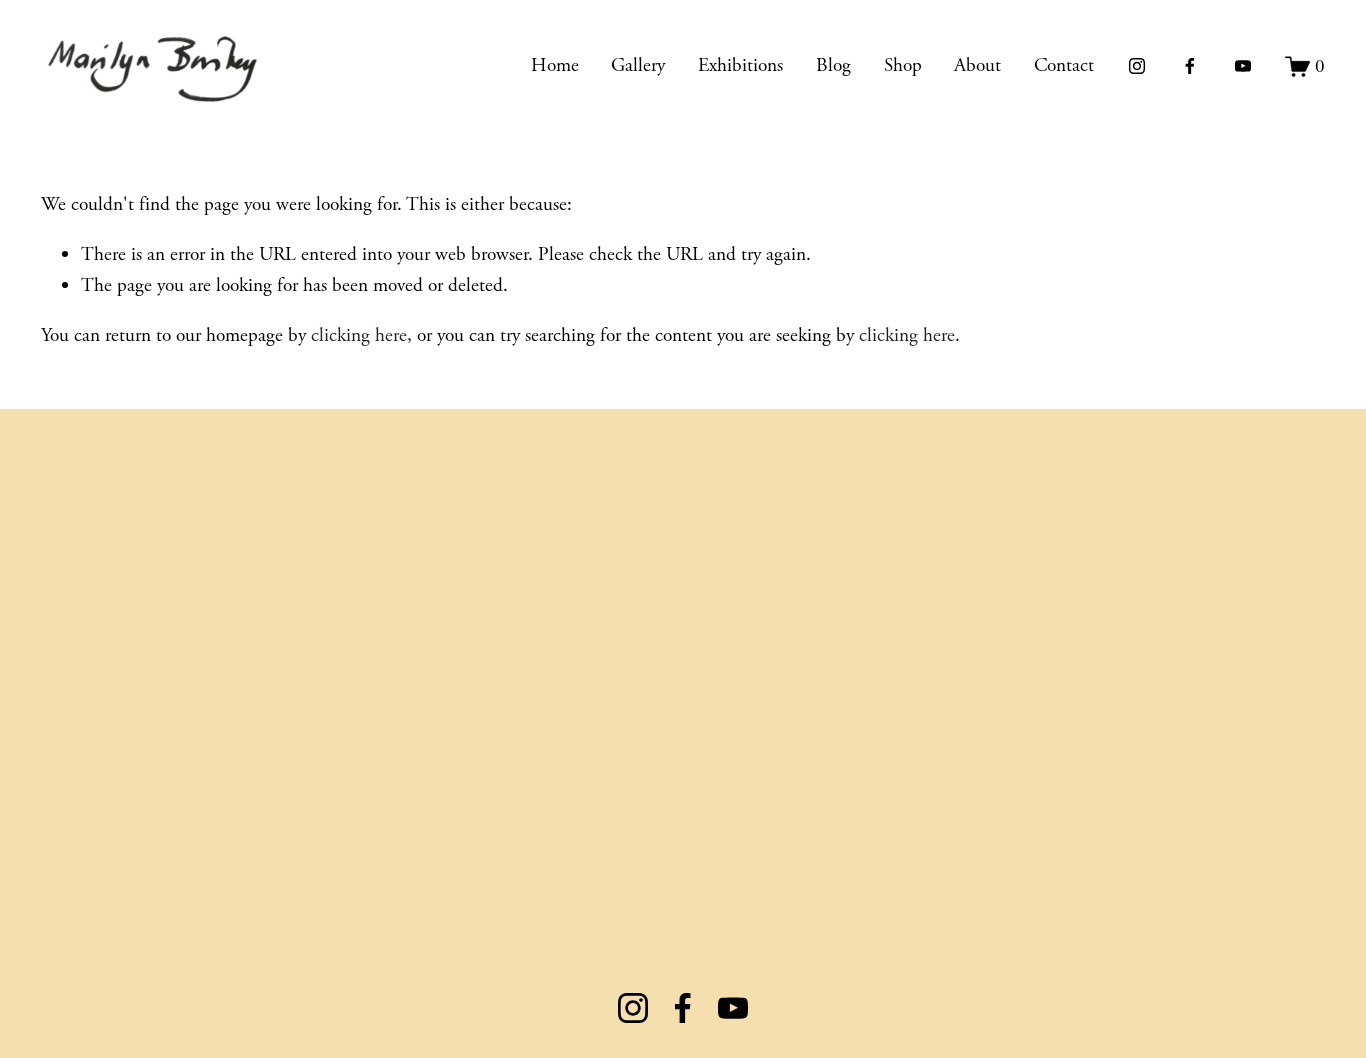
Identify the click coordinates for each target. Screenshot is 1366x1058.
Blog (833, 65)
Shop (903, 65)
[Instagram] (1137, 66)
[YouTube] (1243, 66)
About (977, 65)
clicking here (359, 335)
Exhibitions (740, 65)
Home (555, 65)
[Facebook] (1190, 66)
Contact (1064, 65)
